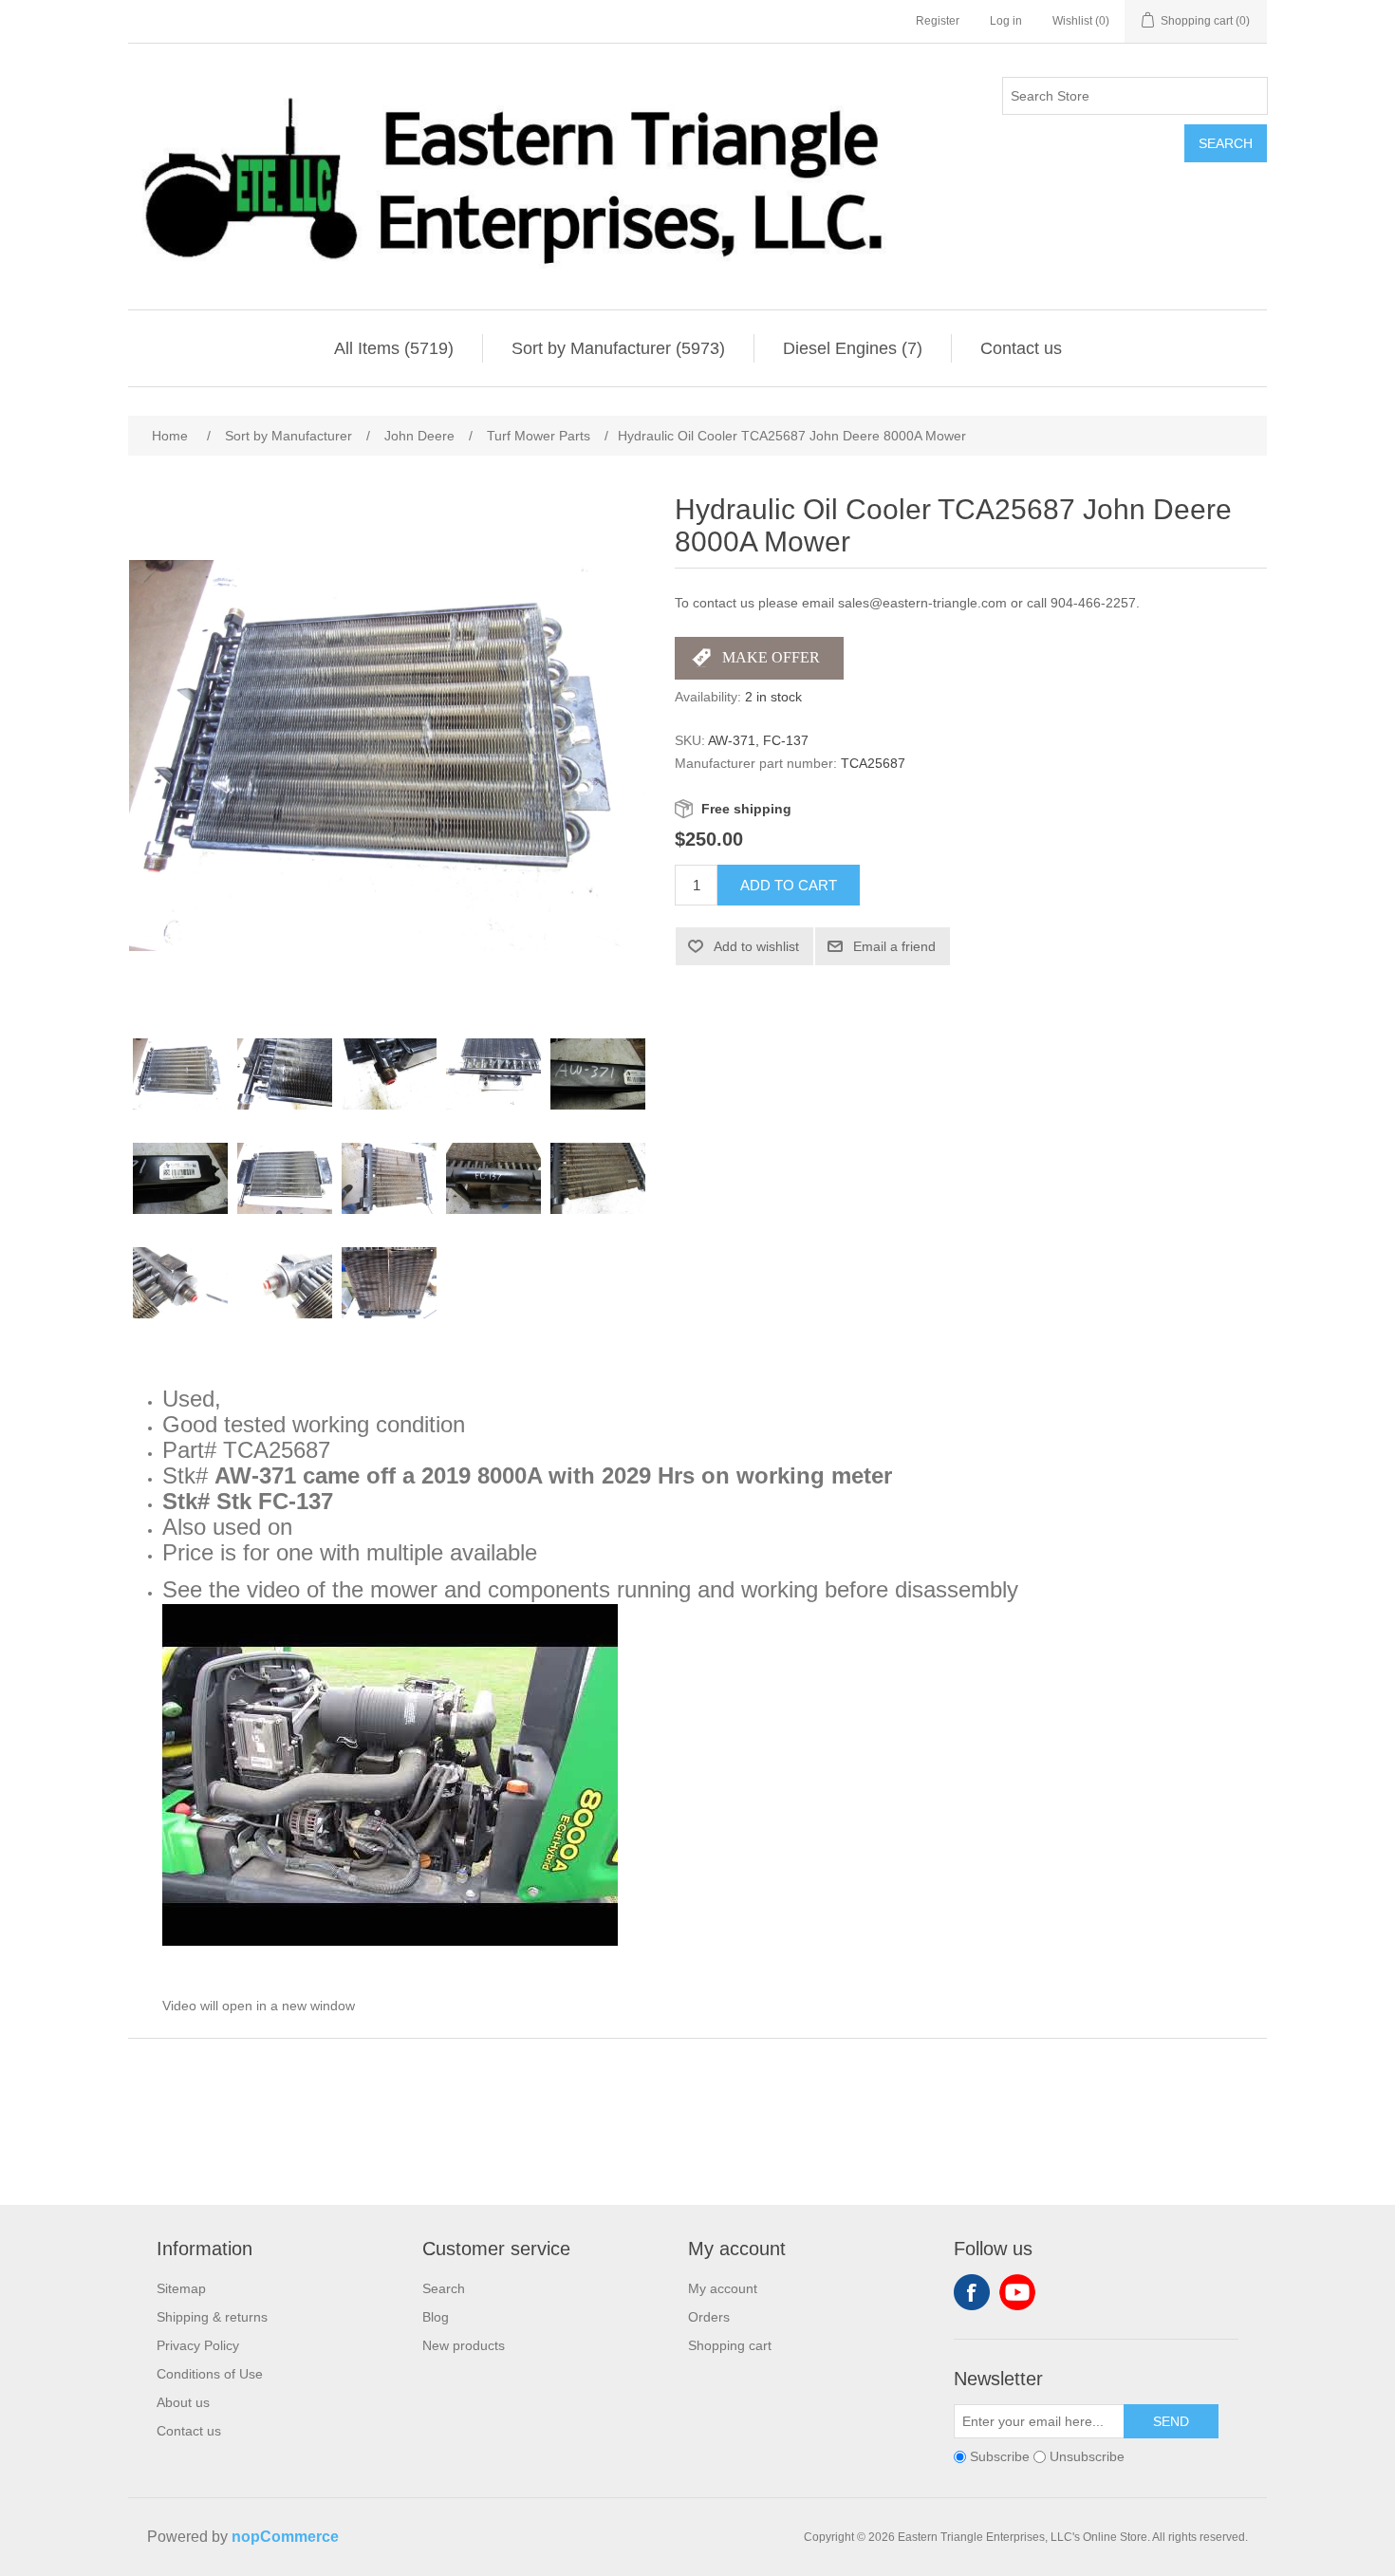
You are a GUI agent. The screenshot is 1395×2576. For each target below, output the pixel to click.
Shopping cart (730, 2345)
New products (464, 2345)
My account (723, 2288)
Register (938, 21)
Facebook (972, 2292)
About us (183, 2402)
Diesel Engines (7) (853, 348)
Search (1226, 143)
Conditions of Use (210, 2374)
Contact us (1021, 348)
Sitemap (181, 2288)
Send (1171, 2421)
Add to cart (789, 885)
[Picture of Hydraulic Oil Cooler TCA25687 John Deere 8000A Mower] (180, 1074)
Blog (436, 2317)
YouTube (1017, 2292)
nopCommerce (285, 2537)
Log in (1006, 21)
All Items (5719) (394, 348)
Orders (709, 2317)
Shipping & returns (212, 2317)
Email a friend (894, 946)
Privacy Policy (198, 2345)
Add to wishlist (756, 946)
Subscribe (1000, 2456)
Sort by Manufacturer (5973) (618, 348)
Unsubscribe (1087, 2456)
